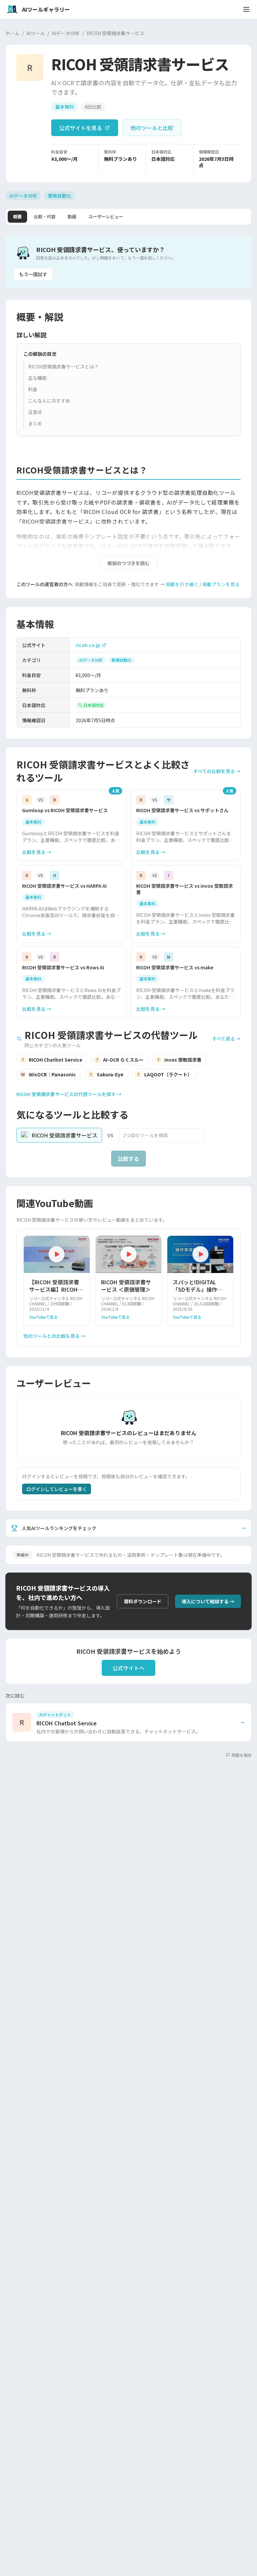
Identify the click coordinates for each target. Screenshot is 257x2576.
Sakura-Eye (107, 1074)
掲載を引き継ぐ (182, 584)
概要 (17, 217)
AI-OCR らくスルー (120, 1060)
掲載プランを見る (221, 584)
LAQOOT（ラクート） (165, 1074)
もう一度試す (33, 274)
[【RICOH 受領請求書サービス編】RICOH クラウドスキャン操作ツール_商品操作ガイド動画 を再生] (57, 1254)
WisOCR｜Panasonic (49, 1074)
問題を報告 (242, 1755)
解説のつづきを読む (128, 563)
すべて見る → (226, 1039)
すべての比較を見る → (217, 771)
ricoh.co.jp (88, 645)
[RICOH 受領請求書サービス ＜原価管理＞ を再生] (129, 1254)
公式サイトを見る (81, 128)
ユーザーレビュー (106, 217)
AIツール (36, 33)
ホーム (12, 33)
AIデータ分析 (66, 33)
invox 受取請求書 (179, 1060)
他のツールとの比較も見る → (54, 1336)
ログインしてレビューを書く (57, 1489)
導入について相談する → (208, 1601)
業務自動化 (60, 196)
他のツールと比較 (152, 128)
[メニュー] (246, 9)
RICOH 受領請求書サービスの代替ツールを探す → (69, 1094)
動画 (72, 217)
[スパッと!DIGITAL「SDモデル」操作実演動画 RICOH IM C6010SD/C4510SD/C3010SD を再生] (200, 1254)
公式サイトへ (128, 1668)
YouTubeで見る (44, 1317)
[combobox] (162, 1135)
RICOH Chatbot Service (52, 1060)
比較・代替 (45, 217)
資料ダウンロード (143, 1601)
